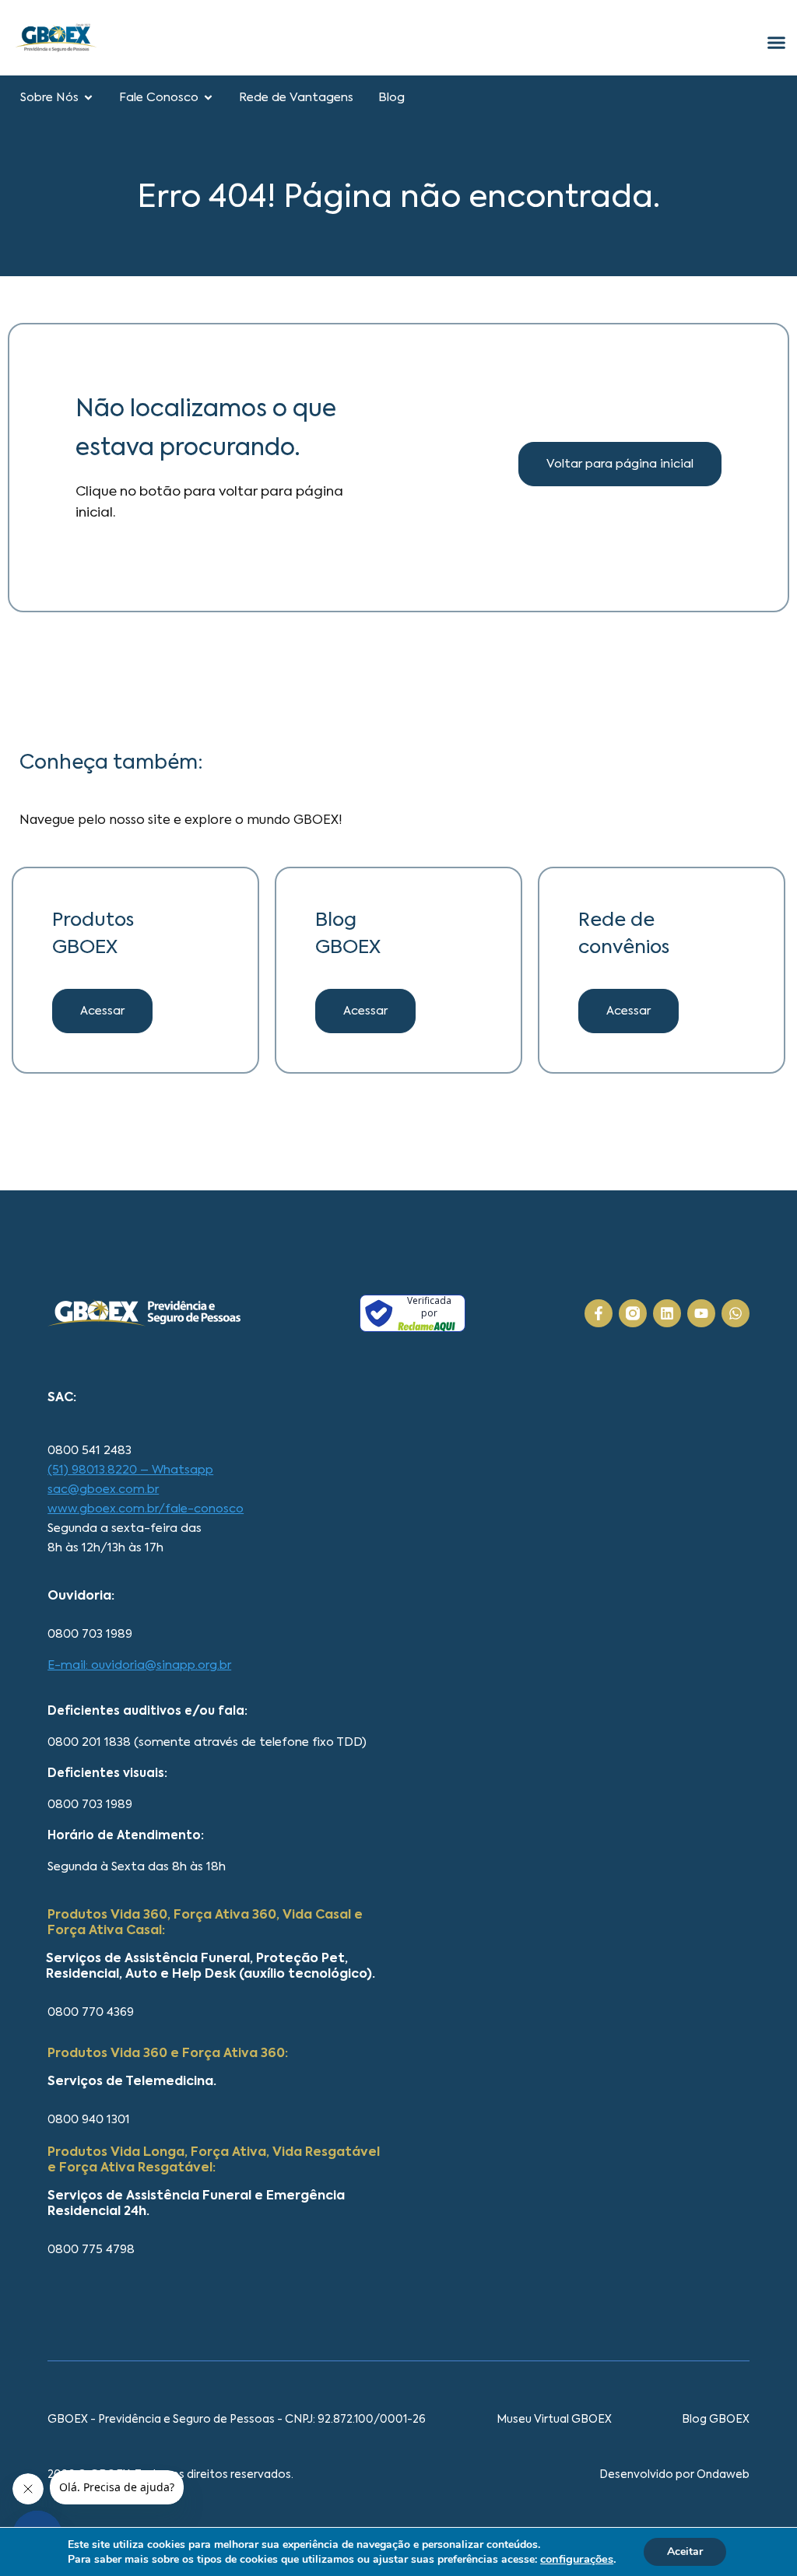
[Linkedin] (667, 1313)
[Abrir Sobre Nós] (88, 98)
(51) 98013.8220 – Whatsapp (130, 1470)
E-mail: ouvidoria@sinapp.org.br (139, 1665)
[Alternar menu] (776, 42)
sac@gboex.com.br (103, 1490)
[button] (365, 1011)
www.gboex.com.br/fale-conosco (146, 1509)
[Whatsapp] (736, 1313)
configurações (577, 2559)
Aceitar (685, 2551)
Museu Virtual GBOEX (554, 2420)
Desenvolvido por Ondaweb (674, 2475)
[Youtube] (701, 1313)
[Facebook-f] (599, 1313)
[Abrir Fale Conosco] (208, 98)
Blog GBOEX (716, 2420)
